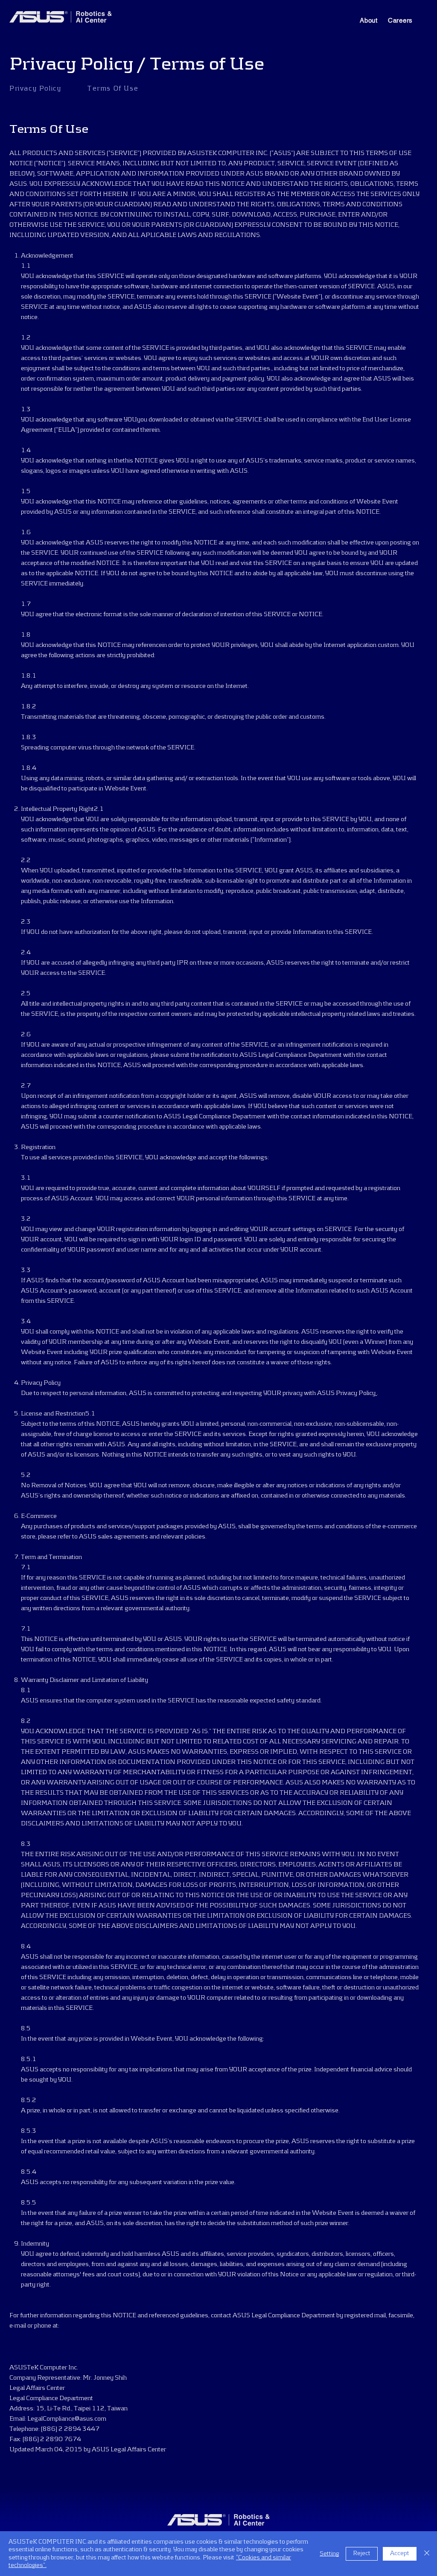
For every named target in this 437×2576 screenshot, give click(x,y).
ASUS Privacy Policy (346, 1393)
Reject (362, 2553)
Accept (400, 2553)
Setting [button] (329, 2554)
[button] (369, 20)
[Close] (427, 2554)
